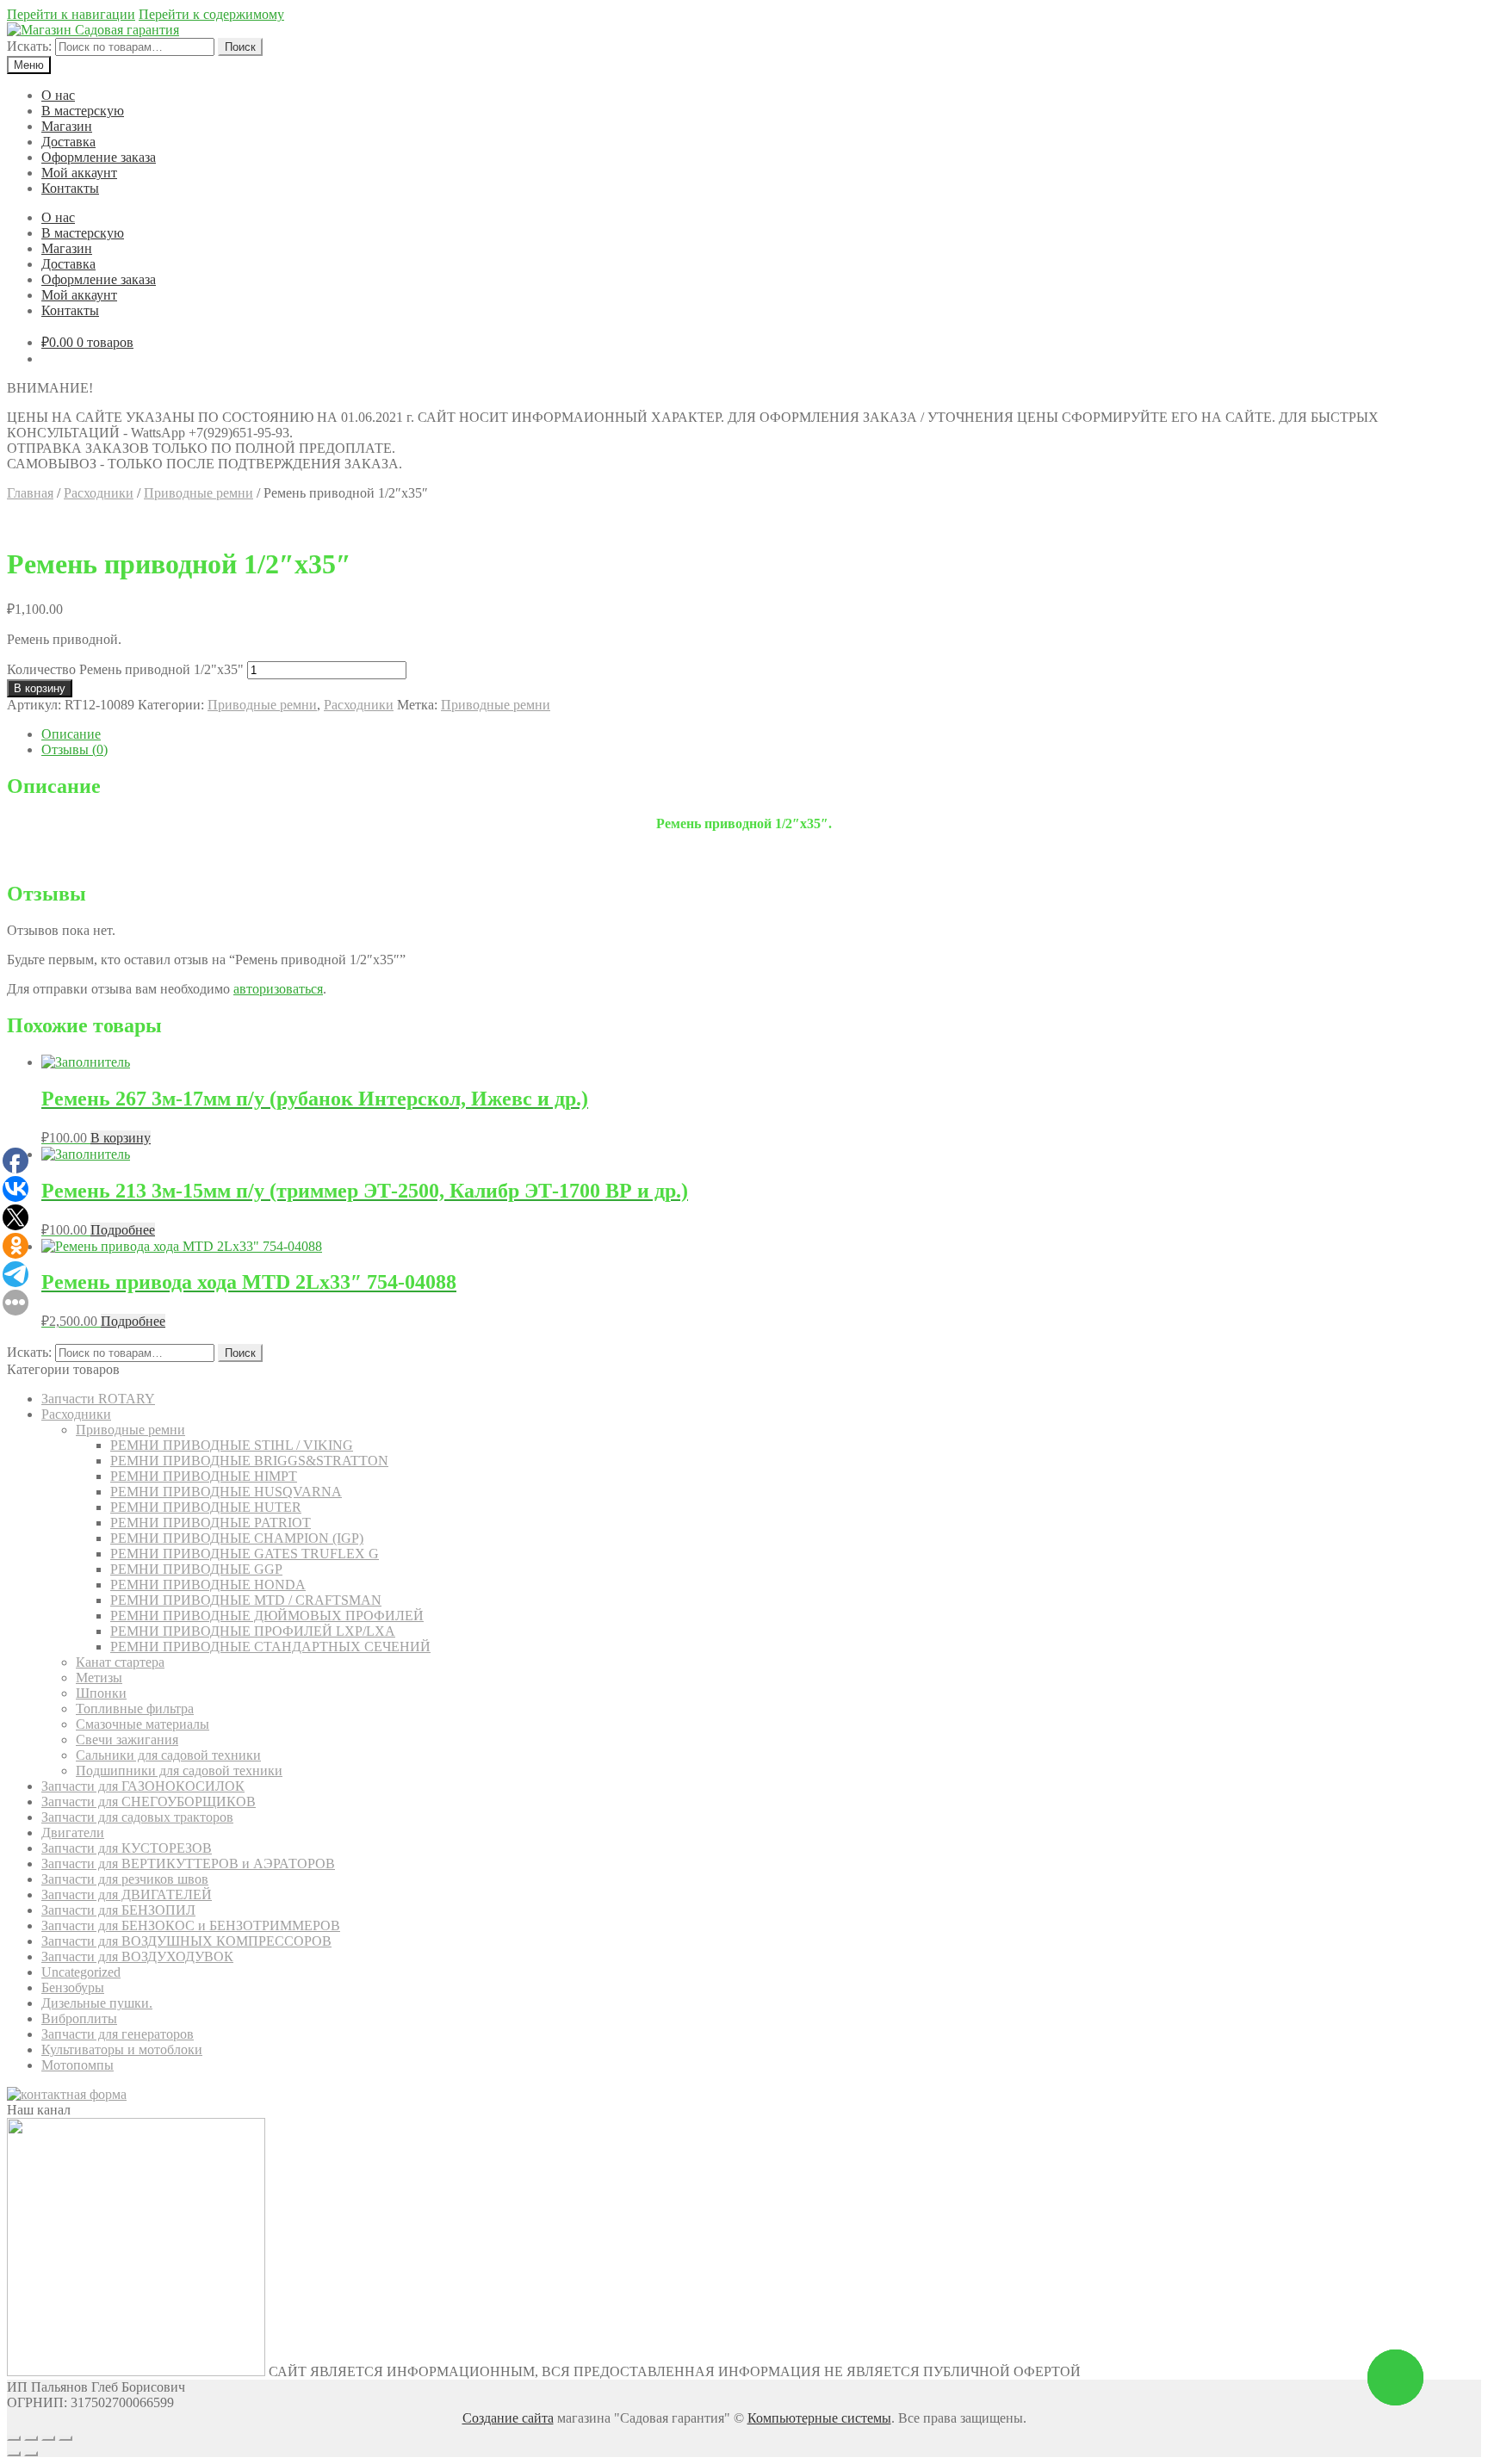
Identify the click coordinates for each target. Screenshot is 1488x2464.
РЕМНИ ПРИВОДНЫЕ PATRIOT (211, 1523)
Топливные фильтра (135, 1709)
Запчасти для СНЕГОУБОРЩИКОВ (149, 1802)
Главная (30, 493)
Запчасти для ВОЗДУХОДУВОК (137, 1956)
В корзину (40, 688)
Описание (71, 734)
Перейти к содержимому (211, 14)
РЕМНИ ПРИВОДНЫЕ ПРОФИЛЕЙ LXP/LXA (253, 1631)
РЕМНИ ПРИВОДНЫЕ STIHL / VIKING (232, 1445)
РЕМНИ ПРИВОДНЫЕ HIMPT (204, 1476)
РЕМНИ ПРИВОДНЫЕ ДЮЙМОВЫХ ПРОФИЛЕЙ (267, 1616)
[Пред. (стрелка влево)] (14, 2454)
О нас (58, 95)
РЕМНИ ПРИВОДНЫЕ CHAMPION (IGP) (237, 1538)
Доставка (68, 142)
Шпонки (101, 1693)
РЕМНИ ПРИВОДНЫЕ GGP (196, 1569)
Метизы (99, 1678)
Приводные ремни (198, 493)
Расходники (99, 493)
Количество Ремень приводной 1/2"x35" (125, 669)
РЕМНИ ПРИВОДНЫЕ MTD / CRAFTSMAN (246, 1600)
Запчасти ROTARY (98, 1399)
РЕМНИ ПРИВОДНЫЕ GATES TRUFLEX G (245, 1554)
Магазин (67, 126)
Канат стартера (120, 1662)
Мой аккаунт (79, 173)
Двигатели (73, 1833)
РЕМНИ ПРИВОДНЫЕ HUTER (206, 1507)
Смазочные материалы (143, 1724)
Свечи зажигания (127, 1740)
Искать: (29, 46)
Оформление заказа (99, 157)
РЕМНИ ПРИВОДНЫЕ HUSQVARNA (226, 1492)
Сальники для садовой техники (168, 1755)
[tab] (761, 734)
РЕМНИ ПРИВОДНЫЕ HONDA (208, 1585)
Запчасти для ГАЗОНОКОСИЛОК (143, 1786)
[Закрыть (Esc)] (14, 2438)
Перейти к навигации (71, 14)
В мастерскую (83, 111)
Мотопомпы (77, 2065)
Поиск (240, 47)
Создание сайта (508, 2418)
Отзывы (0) (74, 749)
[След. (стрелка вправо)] (31, 2454)
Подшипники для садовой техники (179, 1771)
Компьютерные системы (819, 2418)
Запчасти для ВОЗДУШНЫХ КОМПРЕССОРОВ (186, 1941)
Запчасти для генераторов (118, 2034)
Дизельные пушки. (97, 2003)
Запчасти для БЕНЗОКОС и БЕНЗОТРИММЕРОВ (191, 1925)
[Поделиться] (31, 2438)
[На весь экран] (48, 2438)
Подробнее (123, 1230)
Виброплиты (79, 2018)
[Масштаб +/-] (65, 2438)
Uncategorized (81, 1972)
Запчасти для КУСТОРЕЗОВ (127, 1848)
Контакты (70, 188)
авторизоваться (278, 989)
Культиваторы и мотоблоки (122, 2049)
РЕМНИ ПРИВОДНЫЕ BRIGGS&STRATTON (249, 1461)
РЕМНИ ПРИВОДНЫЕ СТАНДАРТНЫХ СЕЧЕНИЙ (270, 1647)
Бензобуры (73, 1987)
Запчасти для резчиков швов (125, 1879)
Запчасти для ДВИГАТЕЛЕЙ (127, 1894)
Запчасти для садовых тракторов (137, 1817)
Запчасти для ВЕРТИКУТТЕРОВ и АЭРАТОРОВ (188, 1863)
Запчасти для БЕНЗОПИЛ (118, 1910)
